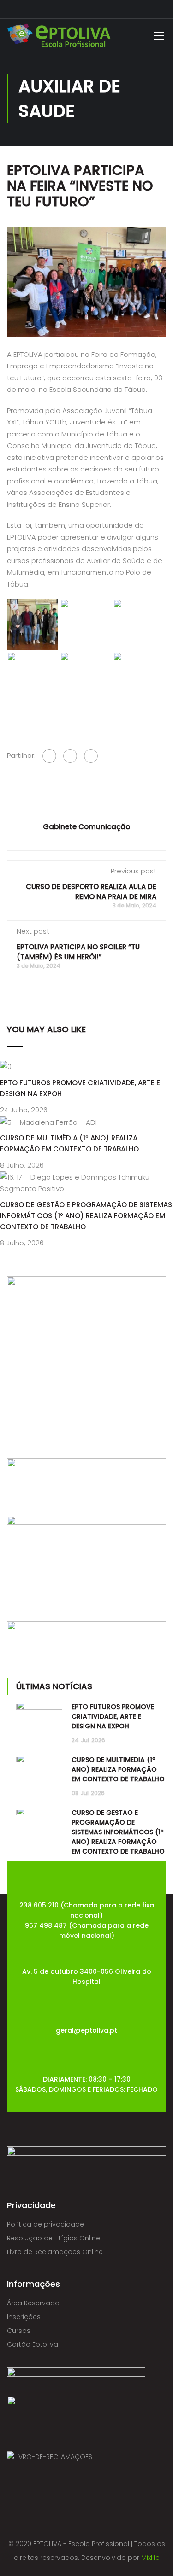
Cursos (19, 2331)
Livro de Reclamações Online (55, 2252)
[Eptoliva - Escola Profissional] (59, 38)
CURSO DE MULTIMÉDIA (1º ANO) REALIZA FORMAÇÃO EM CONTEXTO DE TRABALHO (118, 1769)
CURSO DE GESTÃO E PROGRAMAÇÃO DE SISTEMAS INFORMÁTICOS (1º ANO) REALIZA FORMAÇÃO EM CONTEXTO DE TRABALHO (86, 1216)
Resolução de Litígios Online (54, 2238)
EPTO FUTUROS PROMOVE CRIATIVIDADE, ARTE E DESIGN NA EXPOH (113, 1716)
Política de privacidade (45, 2224)
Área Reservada (33, 2303)
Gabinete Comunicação (86, 827)
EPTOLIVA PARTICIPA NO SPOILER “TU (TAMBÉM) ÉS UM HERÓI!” (78, 952)
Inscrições (24, 2317)
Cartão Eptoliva (33, 2344)
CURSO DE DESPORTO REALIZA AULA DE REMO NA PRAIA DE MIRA (91, 892)
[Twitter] (70, 756)
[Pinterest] (91, 756)
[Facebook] (49, 756)
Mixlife (150, 2558)
